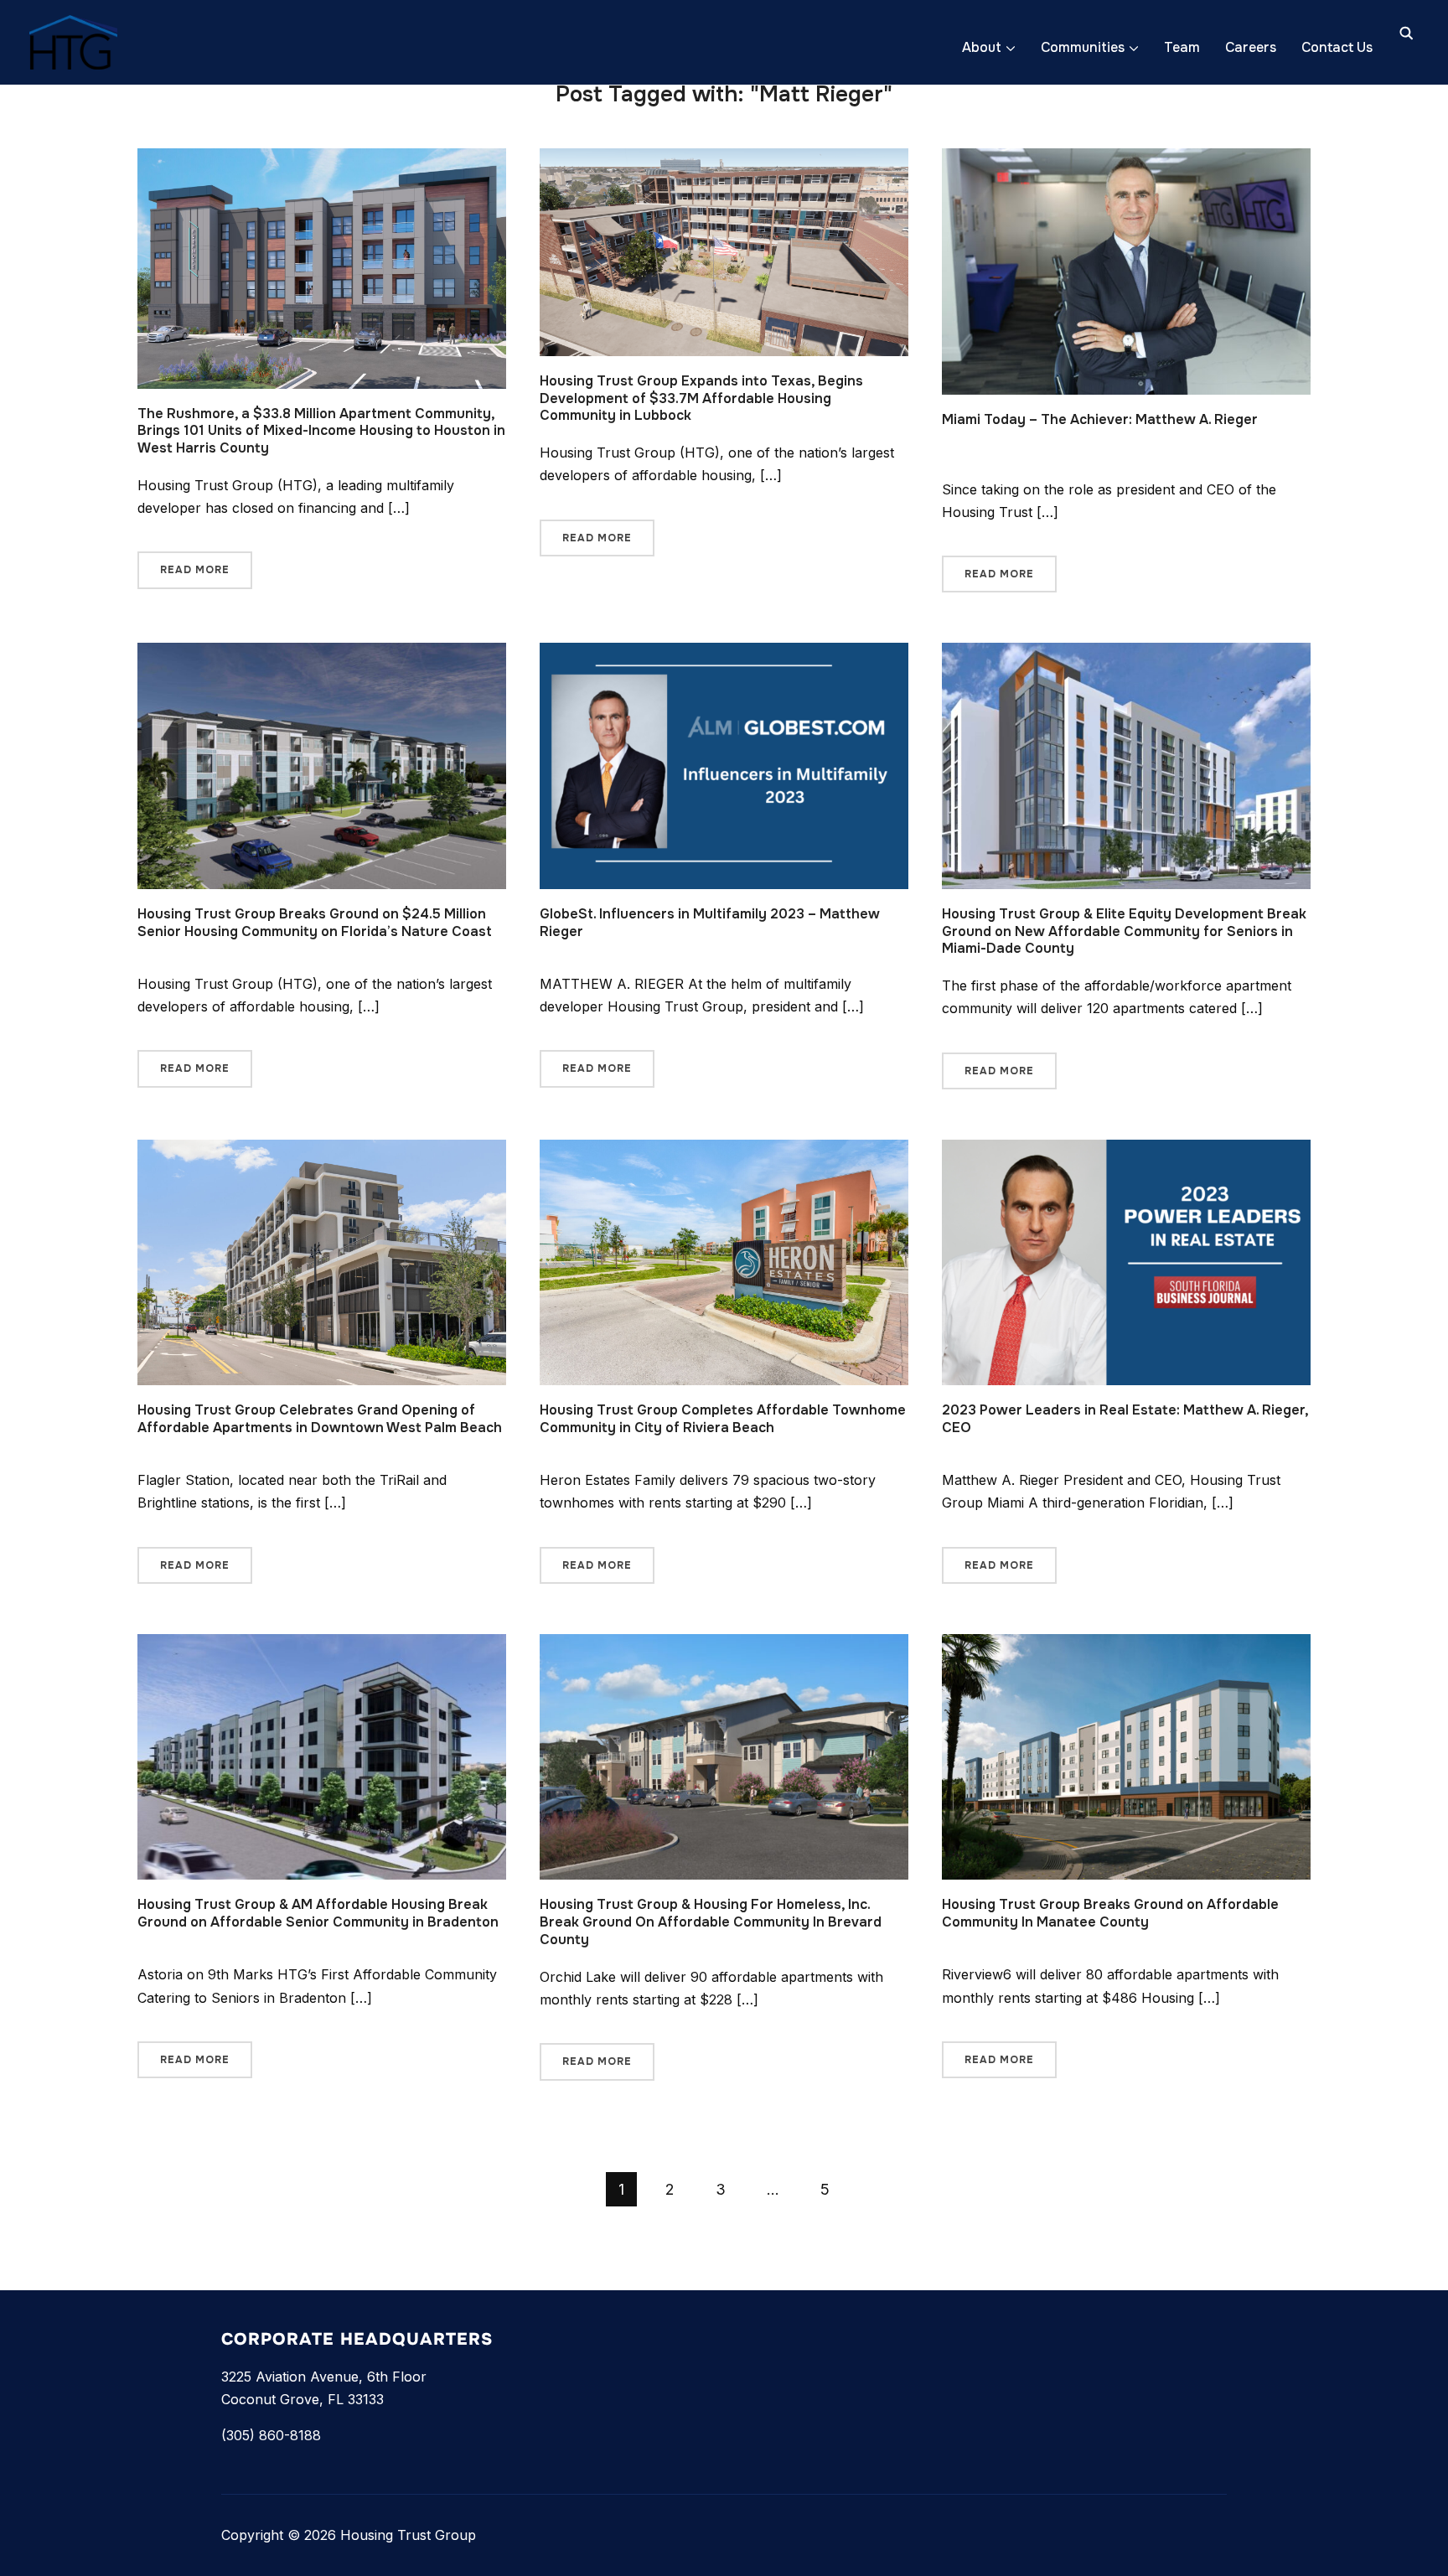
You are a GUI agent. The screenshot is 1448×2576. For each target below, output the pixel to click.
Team (1182, 47)
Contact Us (1337, 47)
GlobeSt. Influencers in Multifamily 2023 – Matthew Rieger (710, 923)
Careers (1251, 47)
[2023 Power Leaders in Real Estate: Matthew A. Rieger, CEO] (1126, 1151)
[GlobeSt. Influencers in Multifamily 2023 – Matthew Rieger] (724, 654)
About (982, 47)
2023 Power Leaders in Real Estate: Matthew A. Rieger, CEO (1125, 1419)
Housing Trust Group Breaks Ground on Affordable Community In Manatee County (1110, 1913)
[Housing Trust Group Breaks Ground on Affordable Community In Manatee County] (1126, 1645)
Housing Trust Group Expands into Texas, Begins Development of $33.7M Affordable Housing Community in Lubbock (701, 398)
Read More (195, 570)
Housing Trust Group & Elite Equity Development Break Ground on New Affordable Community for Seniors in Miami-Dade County (1124, 931)
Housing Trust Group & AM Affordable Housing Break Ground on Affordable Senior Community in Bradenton (318, 1913)
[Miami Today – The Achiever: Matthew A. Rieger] (1126, 159)
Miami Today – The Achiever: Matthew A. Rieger (1100, 419)
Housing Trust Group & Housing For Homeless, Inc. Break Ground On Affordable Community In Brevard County (711, 1922)
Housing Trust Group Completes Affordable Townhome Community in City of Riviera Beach (723, 1419)
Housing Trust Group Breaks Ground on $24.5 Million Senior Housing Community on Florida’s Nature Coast (315, 923)
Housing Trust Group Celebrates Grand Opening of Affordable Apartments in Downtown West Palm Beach (320, 1419)
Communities (1083, 47)
